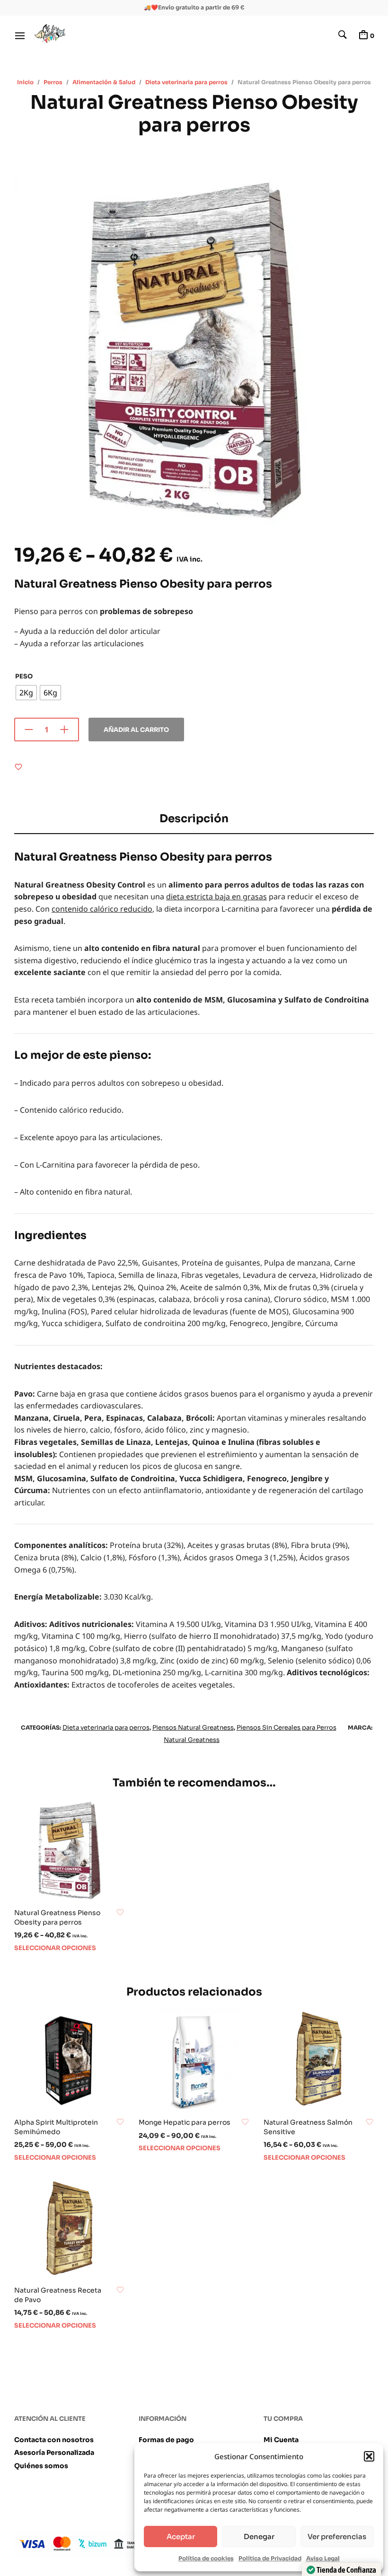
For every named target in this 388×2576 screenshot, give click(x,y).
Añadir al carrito (136, 730)
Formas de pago (166, 2440)
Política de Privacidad (270, 2558)
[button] (369, 2456)
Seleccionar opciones (55, 1948)
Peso (24, 676)
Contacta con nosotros (54, 2440)
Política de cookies (206, 2558)
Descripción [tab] (194, 819)
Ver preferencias (337, 2536)
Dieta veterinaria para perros (186, 82)
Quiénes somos (41, 2466)
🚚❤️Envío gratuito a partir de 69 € (194, 7)
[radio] (26, 693)
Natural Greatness (192, 1740)
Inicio (25, 82)
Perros (53, 82)
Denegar (259, 2536)
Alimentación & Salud (104, 82)
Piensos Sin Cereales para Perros (287, 1728)
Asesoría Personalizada (54, 2453)
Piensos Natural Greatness (193, 1728)
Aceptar (181, 2536)
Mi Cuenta (281, 2440)
